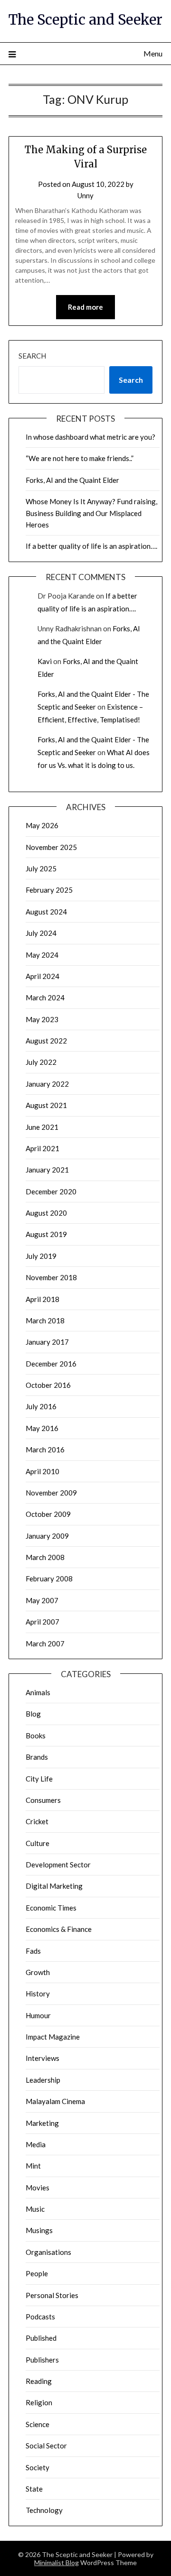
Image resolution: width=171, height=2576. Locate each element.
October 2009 (48, 1514)
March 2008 (45, 1557)
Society (38, 2467)
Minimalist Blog (57, 2562)
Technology (44, 2510)
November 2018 (51, 1277)
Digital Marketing (54, 1886)
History (38, 1994)
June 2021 (42, 1127)
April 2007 (43, 1622)
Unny (85, 195)
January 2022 (47, 1084)
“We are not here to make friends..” (80, 458)
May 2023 (42, 1019)
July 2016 (41, 1406)
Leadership (43, 2080)
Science (38, 2424)
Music (35, 2209)
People (37, 2273)
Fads (33, 1951)
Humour (38, 2015)
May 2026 (42, 825)
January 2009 (47, 1536)
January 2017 (47, 1342)
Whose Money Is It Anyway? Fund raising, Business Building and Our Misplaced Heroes (91, 513)
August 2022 (46, 1041)
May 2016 (42, 1428)
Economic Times (51, 1908)
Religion (39, 2402)
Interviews (43, 2058)
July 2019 (41, 1256)
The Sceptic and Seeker (85, 20)
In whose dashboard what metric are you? (90, 437)
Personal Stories (52, 2295)
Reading (39, 2381)
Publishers (42, 2360)
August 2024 (46, 912)
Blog (33, 1714)
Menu (153, 53)
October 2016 (48, 1385)
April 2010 (43, 1471)
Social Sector (46, 2446)
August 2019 (46, 1234)
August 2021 (46, 1105)
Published (41, 2338)
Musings (39, 2230)
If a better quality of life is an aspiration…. (91, 546)
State (34, 2489)
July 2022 (41, 1062)
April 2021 (43, 1148)
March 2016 (45, 1450)
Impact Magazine (53, 2037)
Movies (38, 2188)
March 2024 (45, 997)
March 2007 (45, 1643)
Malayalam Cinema (55, 2101)
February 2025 (49, 890)
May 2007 (42, 1600)
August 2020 (46, 1213)
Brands (37, 1757)
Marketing (42, 2123)
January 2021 (47, 1170)
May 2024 (42, 955)
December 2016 (51, 1364)
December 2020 (51, 1191)
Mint (33, 2166)
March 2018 (45, 1320)
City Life (39, 1779)
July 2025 (41, 868)
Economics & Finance (59, 1929)
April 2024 (43, 976)
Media (36, 2144)
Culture (38, 1843)
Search (32, 356)
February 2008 (49, 1579)
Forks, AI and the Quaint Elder (72, 480)
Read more (85, 307)
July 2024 (41, 933)
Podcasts (40, 2317)
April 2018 (43, 1299)
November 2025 (51, 847)
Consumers (43, 1800)
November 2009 (51, 1493)
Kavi (45, 661)
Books (36, 1736)
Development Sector (58, 1865)
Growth (38, 1972)
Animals (38, 1692)
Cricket (37, 1821)
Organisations (48, 2252)
